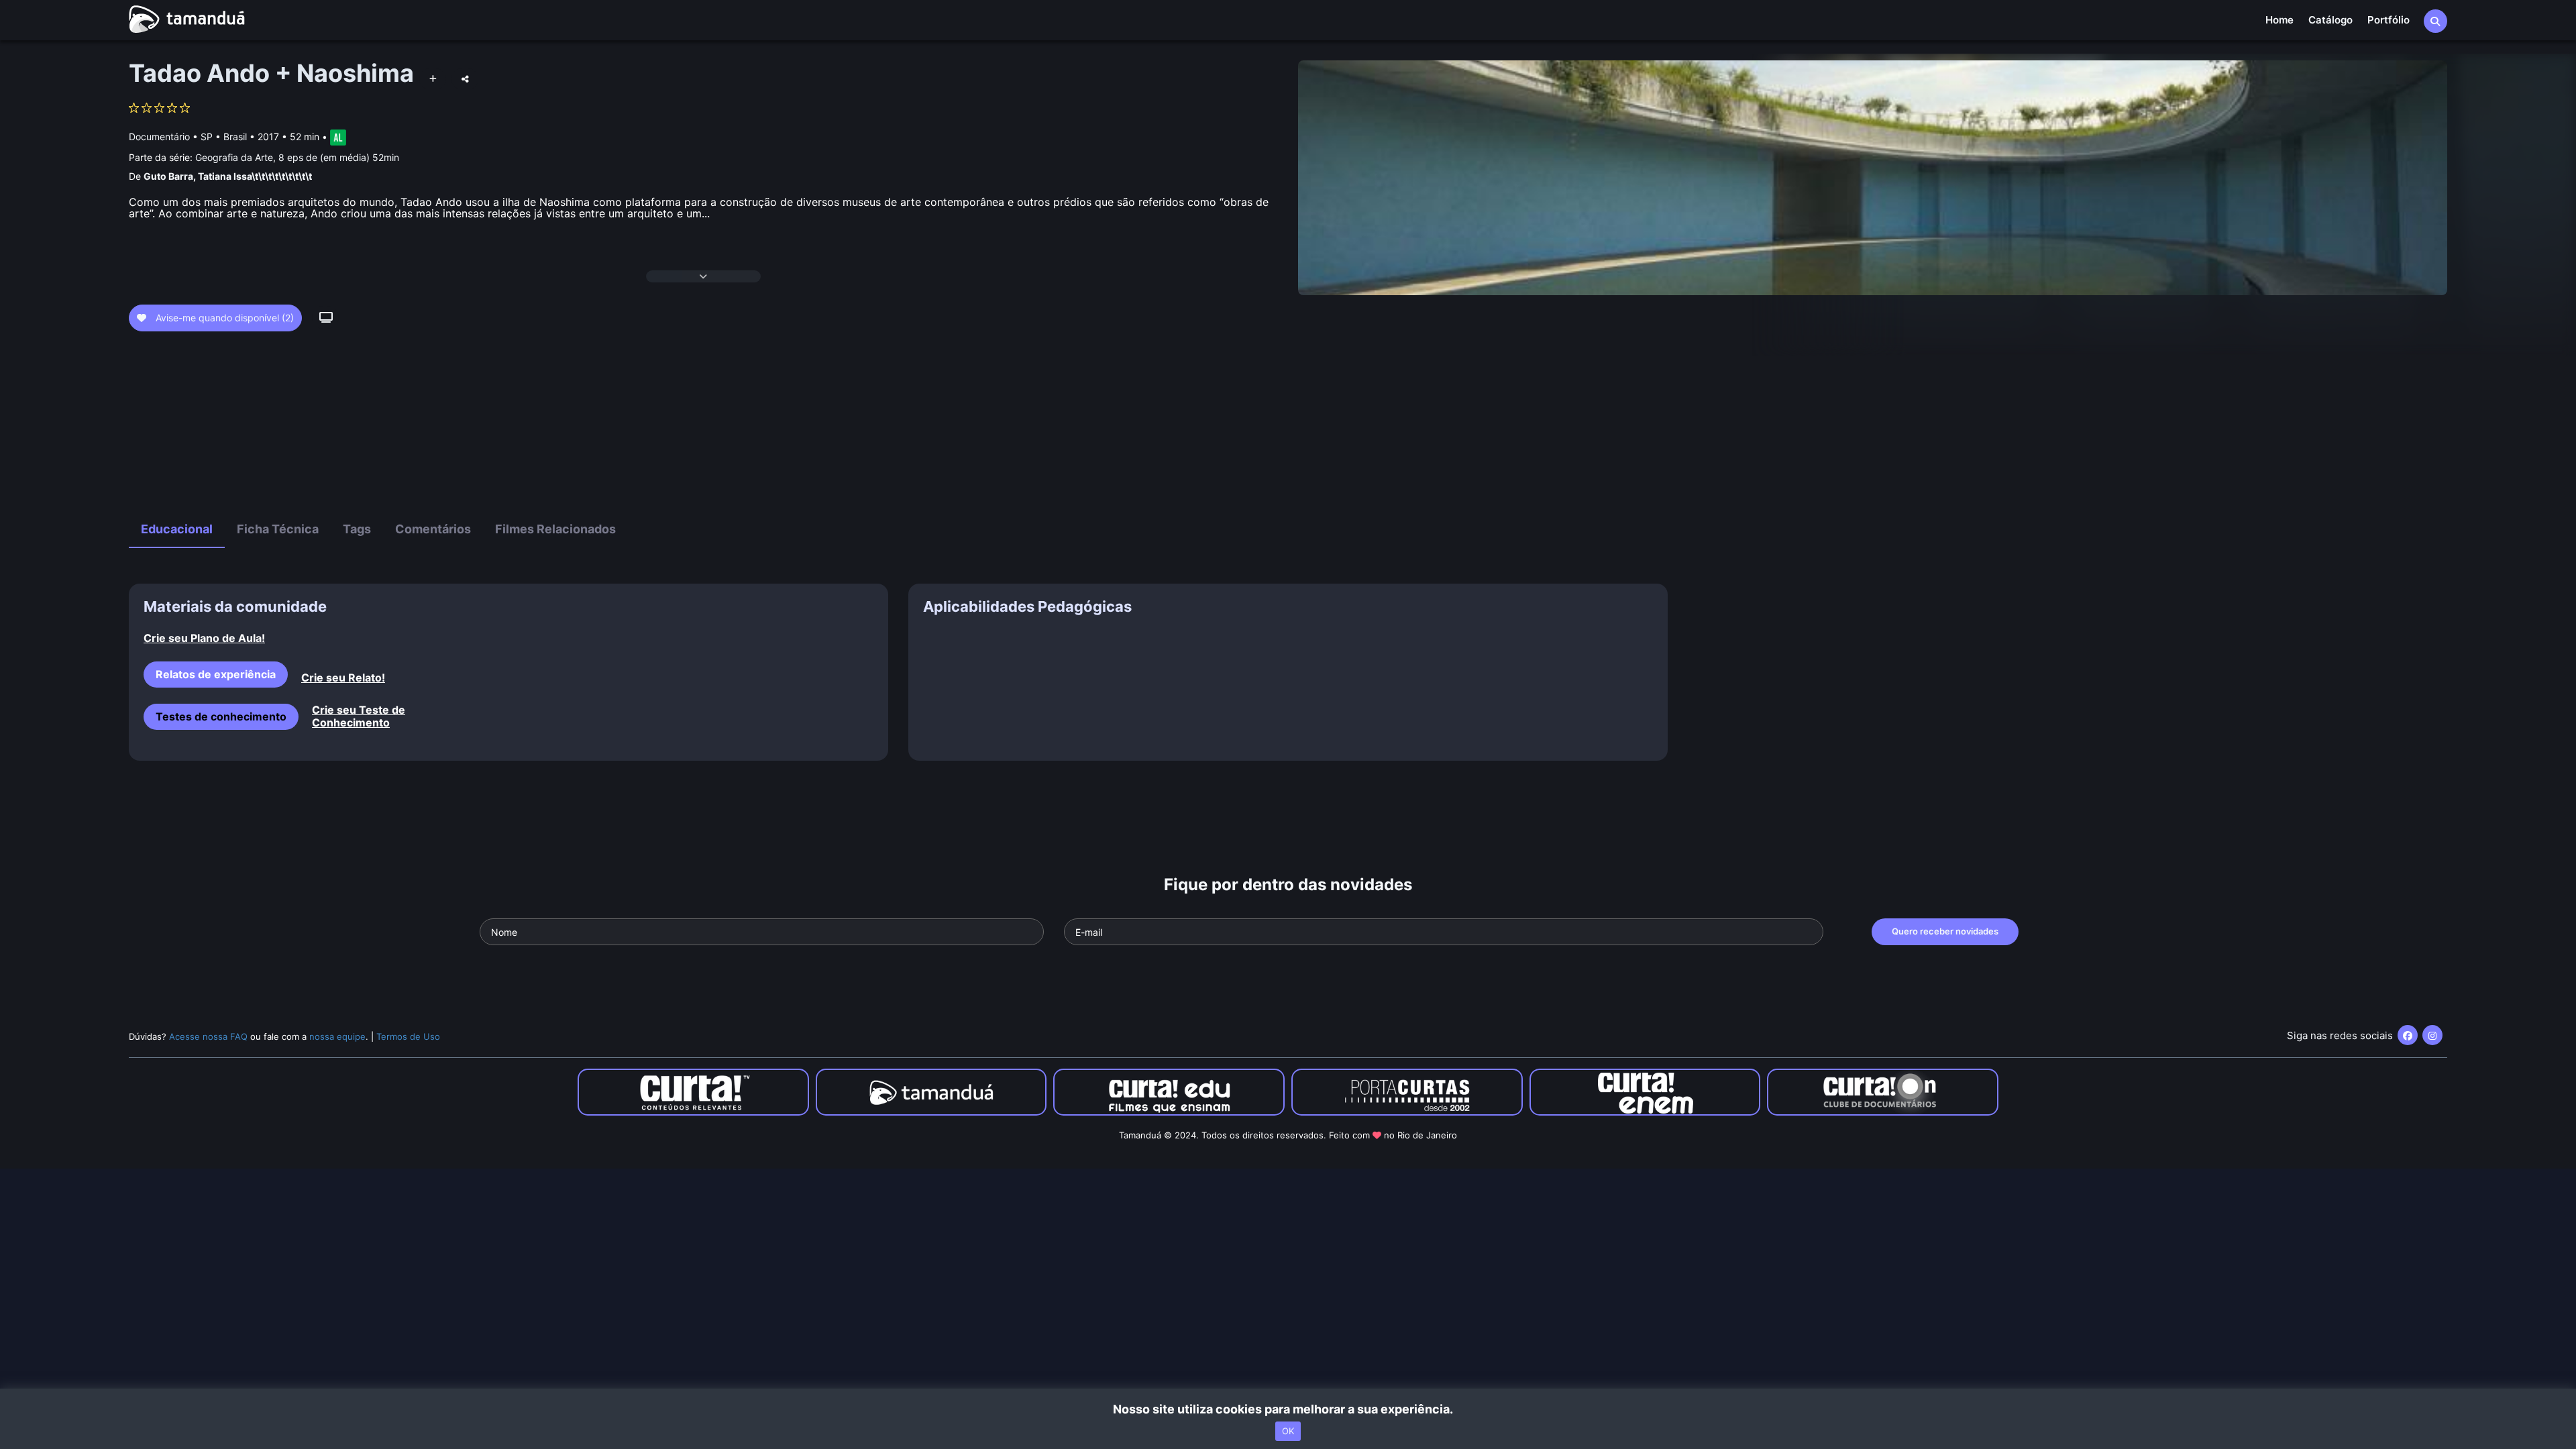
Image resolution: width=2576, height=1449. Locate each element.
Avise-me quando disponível (223, 318)
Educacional (177, 529)
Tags (357, 529)
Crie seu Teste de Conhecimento (359, 716)
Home (2279, 20)
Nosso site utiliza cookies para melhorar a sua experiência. (1288, 1409)
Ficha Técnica (278, 529)
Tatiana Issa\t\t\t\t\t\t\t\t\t (255, 176)
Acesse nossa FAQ (208, 1036)
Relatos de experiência (216, 674)
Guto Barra (168, 176)
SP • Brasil (224, 137)
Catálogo (2330, 20)
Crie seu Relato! (343, 678)
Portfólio (2389, 20)
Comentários (433, 529)
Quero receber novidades (1945, 931)
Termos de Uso (408, 1036)
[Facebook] (2408, 1035)
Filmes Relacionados (555, 529)
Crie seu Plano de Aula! (204, 638)
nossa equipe (337, 1036)
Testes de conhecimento (221, 716)
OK (1288, 1431)
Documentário (159, 137)
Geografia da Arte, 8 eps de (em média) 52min (297, 157)
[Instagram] (2432, 1035)
